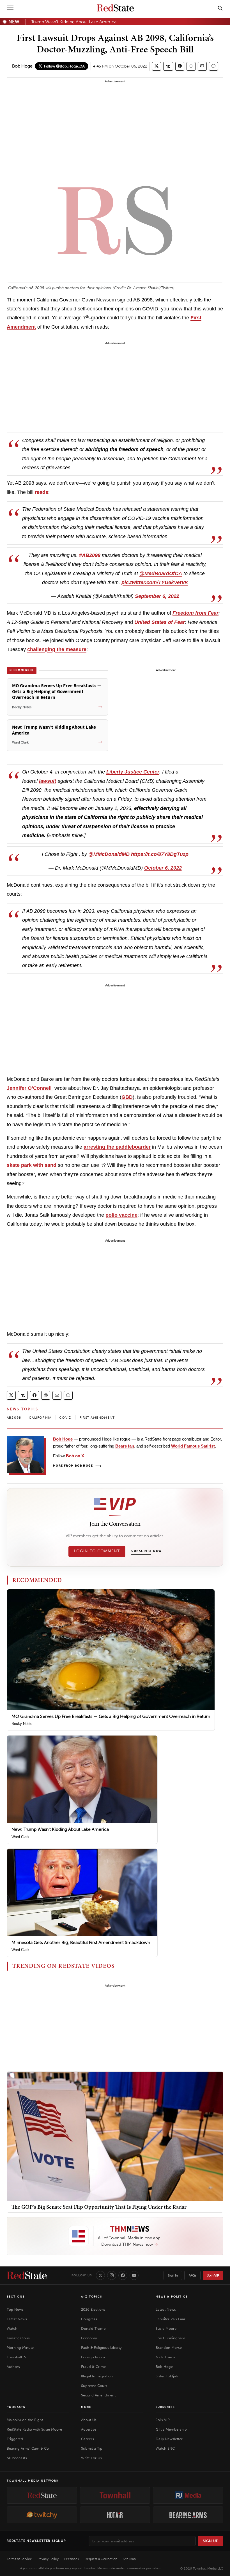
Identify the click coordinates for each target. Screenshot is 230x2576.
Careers (88, 2439)
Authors (13, 2367)
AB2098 (14, 1418)
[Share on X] (157, 66)
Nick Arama (165, 2357)
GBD (127, 1097)
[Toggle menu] (10, 8)
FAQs (192, 2275)
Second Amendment (98, 2395)
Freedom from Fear (196, 613)
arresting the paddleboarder (117, 1147)
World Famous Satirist (193, 1446)
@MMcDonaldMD (109, 854)
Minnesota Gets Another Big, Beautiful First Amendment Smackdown (81, 1942)
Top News (15, 2309)
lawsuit (48, 781)
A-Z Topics (92, 2297)
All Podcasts (17, 2458)
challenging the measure (57, 649)
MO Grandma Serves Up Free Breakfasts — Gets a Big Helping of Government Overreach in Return (111, 1716)
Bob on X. (76, 1456)
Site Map (129, 2559)
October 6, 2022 (163, 868)
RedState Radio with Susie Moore (34, 2429)
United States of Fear (160, 622)
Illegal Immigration (97, 2376)
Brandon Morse (169, 2348)
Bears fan (125, 1446)
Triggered (15, 2439)
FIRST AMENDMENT (97, 1418)
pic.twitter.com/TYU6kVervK (155, 582)
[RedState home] (27, 2275)
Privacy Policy (48, 2559)
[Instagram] (112, 2275)
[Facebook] (123, 2275)
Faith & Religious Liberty (101, 2348)
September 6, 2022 (157, 596)
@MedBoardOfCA (161, 573)
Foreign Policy (93, 2357)
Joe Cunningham (170, 2338)
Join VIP (213, 2275)
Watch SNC (165, 2448)
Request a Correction (101, 2559)
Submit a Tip (92, 2448)
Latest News (17, 2319)
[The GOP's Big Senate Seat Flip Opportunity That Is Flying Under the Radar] (115, 2136)
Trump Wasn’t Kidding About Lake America (74, 22)
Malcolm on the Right (25, 2420)
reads (42, 492)
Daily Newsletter (169, 2439)
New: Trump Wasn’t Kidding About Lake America (60, 1829)
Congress (89, 2319)
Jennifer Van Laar (171, 2319)
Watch (12, 2328)
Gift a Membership (171, 2429)
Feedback (72, 2559)
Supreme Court (94, 2386)
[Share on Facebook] (180, 66)
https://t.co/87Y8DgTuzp (160, 854)
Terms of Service (19, 2559)
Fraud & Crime (93, 2367)
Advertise (89, 2429)
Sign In (173, 2275)
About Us (89, 2420)
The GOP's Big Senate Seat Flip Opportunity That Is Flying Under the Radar (99, 2207)
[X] (100, 2275)
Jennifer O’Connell (30, 1088)
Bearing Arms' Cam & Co (28, 2448)
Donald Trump (93, 2328)
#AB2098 (90, 555)
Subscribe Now (146, 1551)
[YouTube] (134, 2275)
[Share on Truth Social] (168, 66)
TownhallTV (17, 2357)
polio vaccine (121, 1215)
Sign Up (211, 2541)
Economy (89, 2338)
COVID (65, 1418)
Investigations (18, 2338)
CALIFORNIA (40, 1418)
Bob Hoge (22, 66)
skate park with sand (32, 1165)
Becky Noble (22, 1724)
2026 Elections (93, 2309)
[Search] (220, 8)
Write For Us (91, 2458)
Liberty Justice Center (133, 772)
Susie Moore (166, 2328)
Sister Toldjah (167, 2376)
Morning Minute (20, 2348)
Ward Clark (20, 1837)
